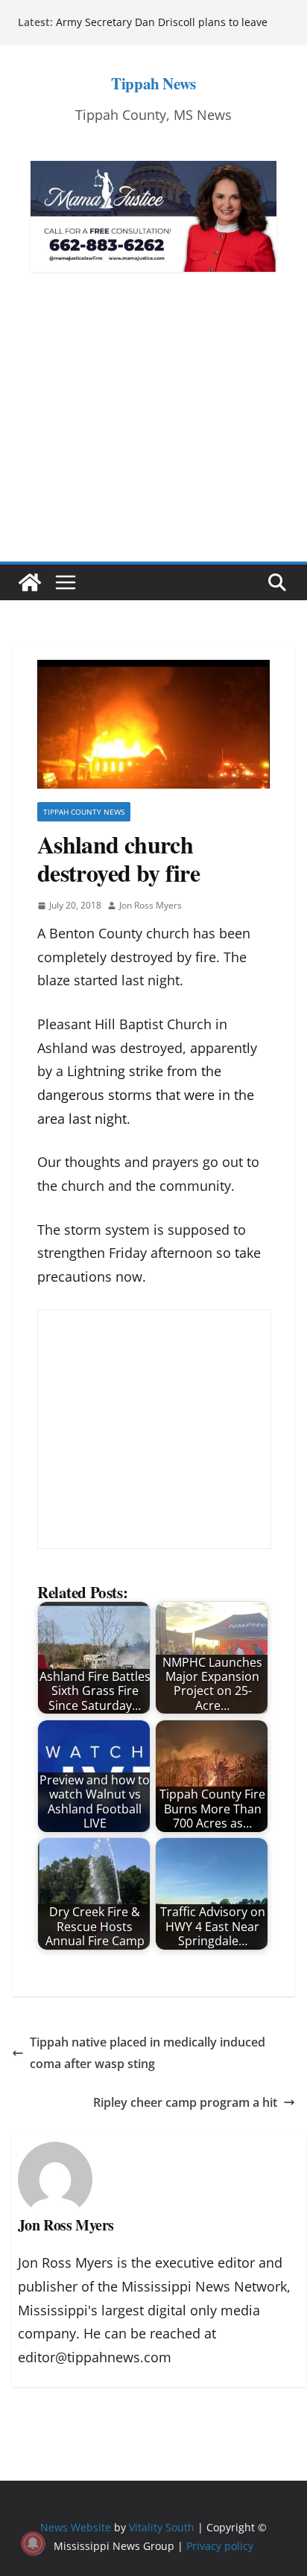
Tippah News (153, 83)
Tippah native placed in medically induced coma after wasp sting (148, 2053)
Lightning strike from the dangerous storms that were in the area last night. (146, 1094)
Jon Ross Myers (151, 905)
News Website (76, 2527)
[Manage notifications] (33, 2543)
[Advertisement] (153, 439)
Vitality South (162, 2527)
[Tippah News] (30, 582)
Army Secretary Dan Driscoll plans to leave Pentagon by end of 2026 (162, 29)
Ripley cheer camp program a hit (185, 2102)
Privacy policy (220, 2546)
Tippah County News (84, 812)
